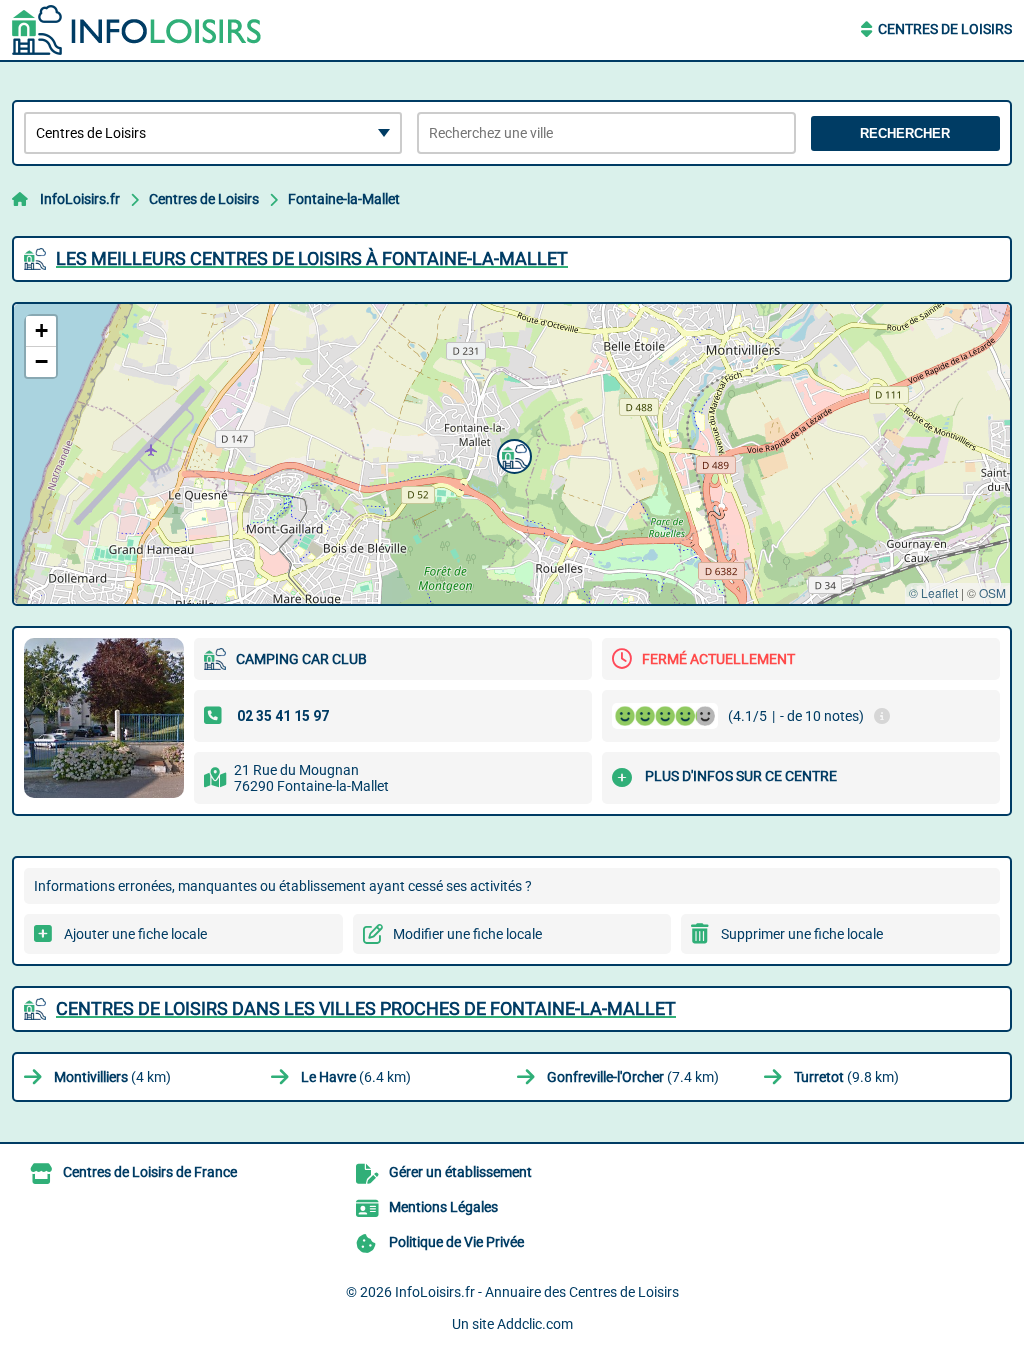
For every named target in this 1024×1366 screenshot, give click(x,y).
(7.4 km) (633, 1077)
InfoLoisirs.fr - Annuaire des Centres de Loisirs (537, 1292)
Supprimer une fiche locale (802, 934)
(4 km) (112, 1077)
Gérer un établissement (460, 1172)
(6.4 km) (356, 1077)
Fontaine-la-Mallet (344, 199)
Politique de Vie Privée (456, 1242)
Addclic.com (535, 1324)
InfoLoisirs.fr (80, 199)
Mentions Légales (443, 1207)
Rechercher (905, 133)
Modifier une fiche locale (467, 934)
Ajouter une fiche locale (135, 934)
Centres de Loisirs (945, 29)
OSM (992, 592)
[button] (512, 454)
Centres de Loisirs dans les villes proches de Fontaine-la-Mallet (366, 1008)
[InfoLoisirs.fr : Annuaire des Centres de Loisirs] (137, 30)
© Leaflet (933, 592)
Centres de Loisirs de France (150, 1172)
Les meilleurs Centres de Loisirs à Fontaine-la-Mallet (312, 258)
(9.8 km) (846, 1077)
